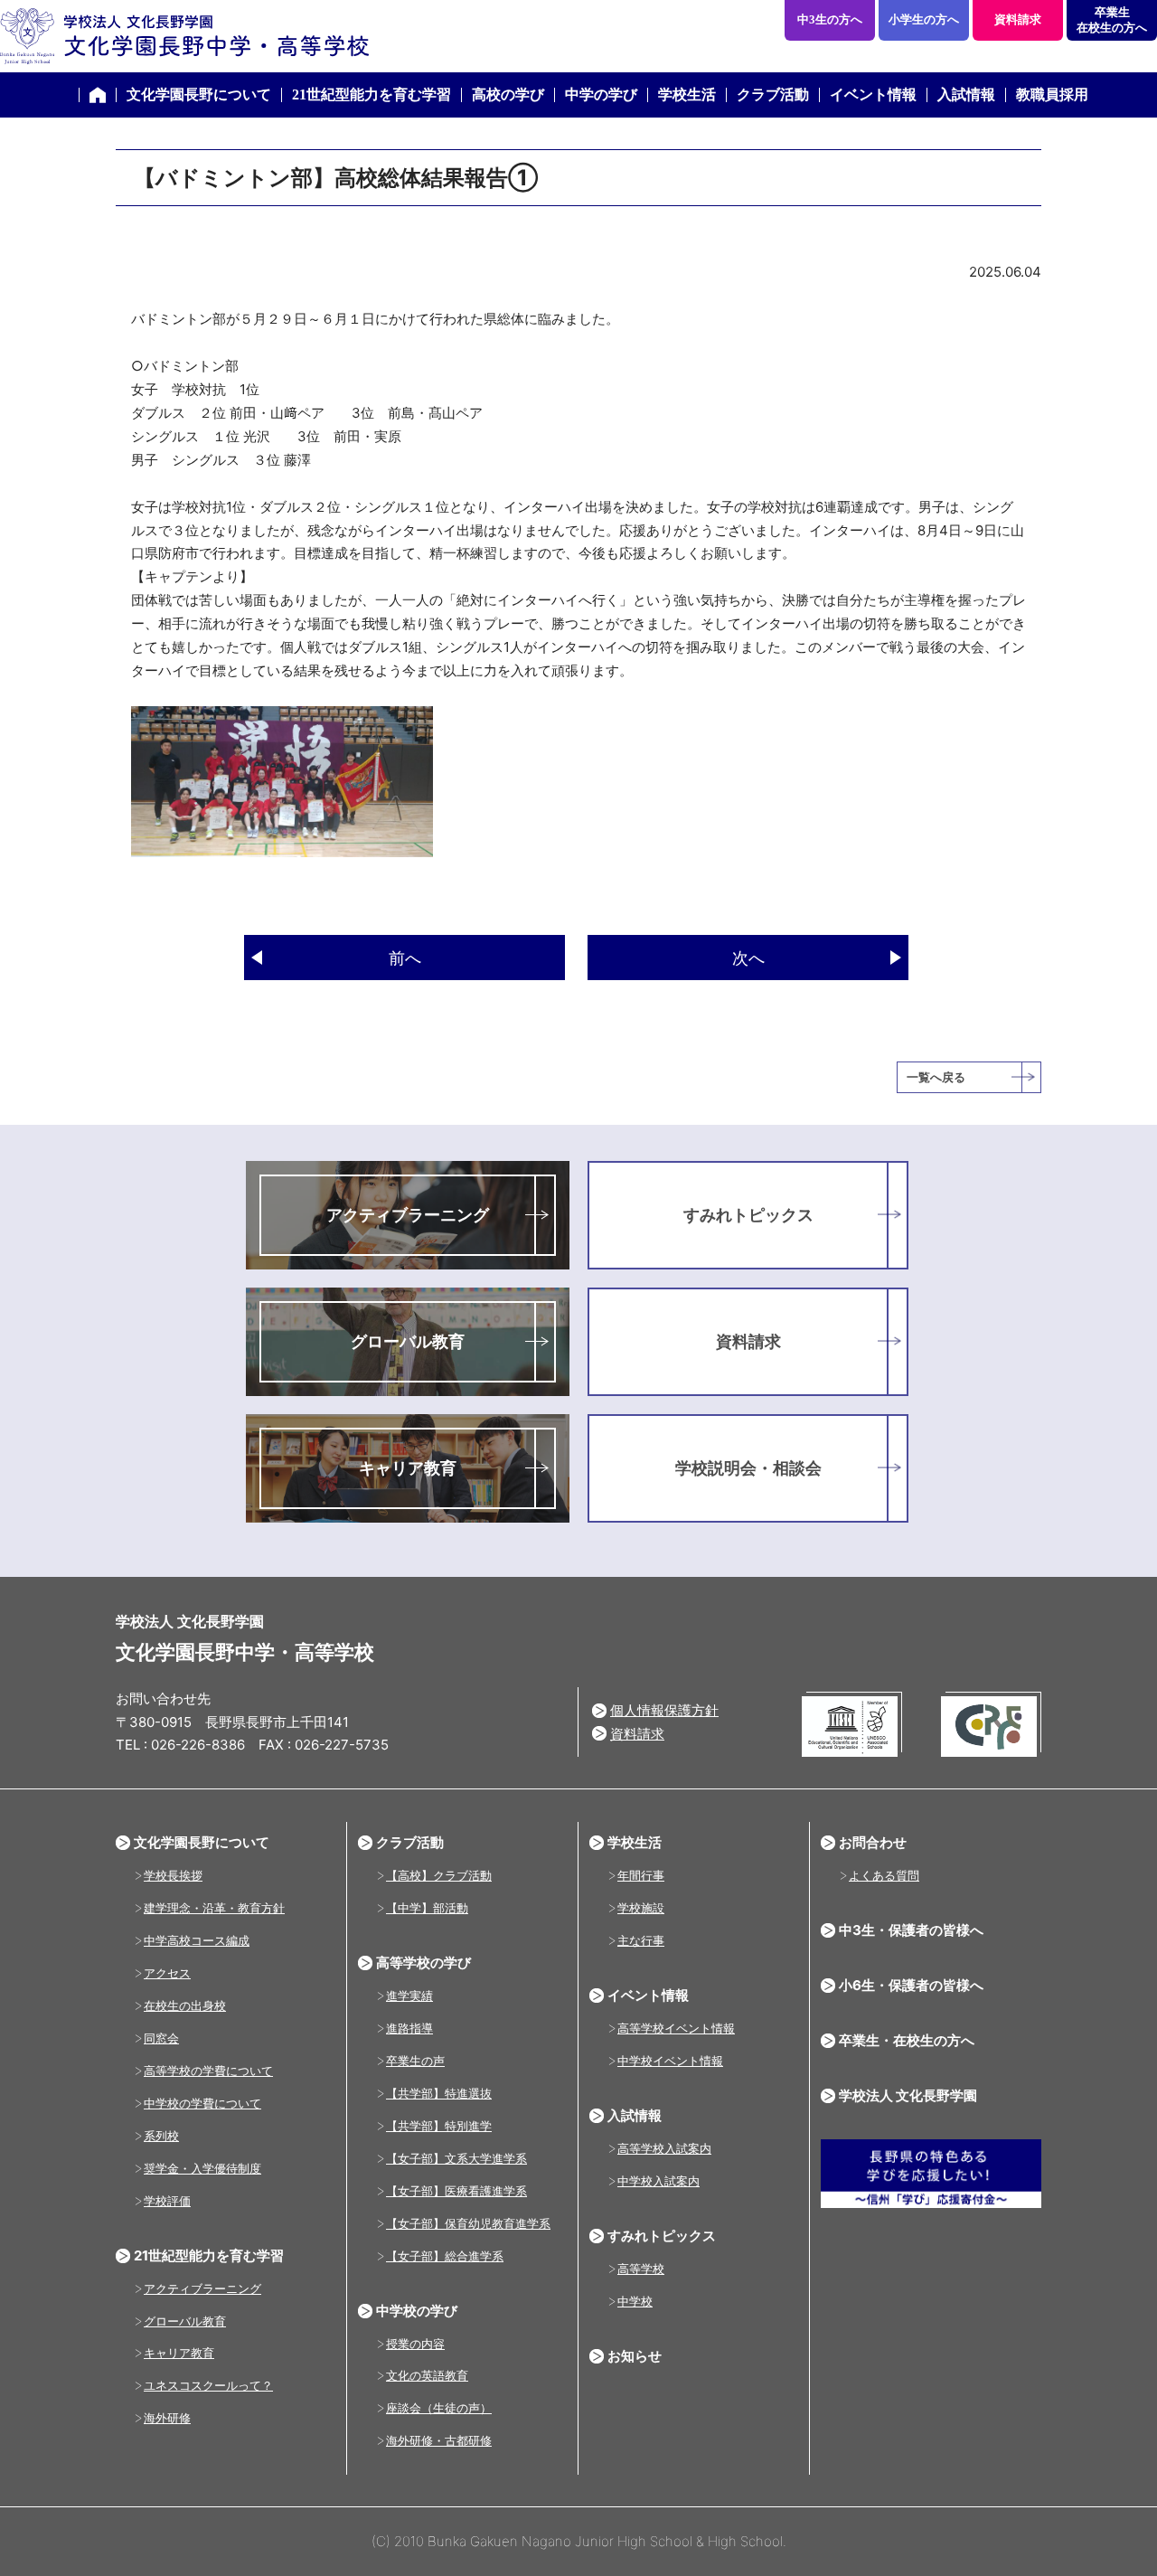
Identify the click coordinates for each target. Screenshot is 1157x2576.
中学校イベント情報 (670, 2061)
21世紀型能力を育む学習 (372, 94)
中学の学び (601, 94)
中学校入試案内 (658, 2181)
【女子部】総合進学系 (445, 2256)
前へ (405, 958)
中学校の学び (417, 2311)
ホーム (98, 95)
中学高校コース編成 (197, 1940)
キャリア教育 (408, 1468)
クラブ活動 (773, 94)
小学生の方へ (924, 19)
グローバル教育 (408, 1341)
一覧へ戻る (936, 1077)
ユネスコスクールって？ (208, 2385)
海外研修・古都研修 (439, 2440)
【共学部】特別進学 (439, 2126)
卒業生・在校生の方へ (907, 2040)
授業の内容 (415, 2344)
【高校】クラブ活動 (439, 1875)
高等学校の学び (423, 1963)
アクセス (167, 1973)
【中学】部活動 (427, 1908)
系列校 (161, 2136)
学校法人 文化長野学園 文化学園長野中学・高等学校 (184, 36)
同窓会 (161, 2038)
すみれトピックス (748, 1215)
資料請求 (1018, 19)
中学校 (635, 2301)
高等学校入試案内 (664, 2148)
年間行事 (641, 1875)
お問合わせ (873, 1842)
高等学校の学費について (208, 2071)
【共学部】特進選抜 (439, 2093)
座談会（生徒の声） (439, 2408)
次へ (748, 958)
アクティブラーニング (408, 1215)
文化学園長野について (199, 94)
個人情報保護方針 (664, 1710)
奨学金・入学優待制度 (202, 2168)
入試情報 (966, 94)
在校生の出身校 (185, 2005)
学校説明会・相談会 (748, 1468)
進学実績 (409, 1996)
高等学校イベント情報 (676, 2028)
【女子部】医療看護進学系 (456, 2191)
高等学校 (641, 2269)
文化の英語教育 (427, 2375)
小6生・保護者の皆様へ (911, 1985)
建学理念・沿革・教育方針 (214, 1908)
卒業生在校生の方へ (1112, 20)
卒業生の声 (415, 2061)
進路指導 (409, 2028)
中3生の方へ (830, 19)
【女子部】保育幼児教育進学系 (468, 2223)
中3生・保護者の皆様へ (911, 1930)
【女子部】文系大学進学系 (456, 2158)
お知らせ (635, 2356)
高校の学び (508, 94)
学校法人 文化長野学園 (908, 2095)
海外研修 (167, 2418)
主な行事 (641, 1940)
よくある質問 (884, 1875)
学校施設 (641, 1908)
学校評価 (167, 2201)
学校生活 (687, 94)
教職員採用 (1052, 94)
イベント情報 (873, 94)
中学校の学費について (202, 2103)
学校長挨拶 (173, 1875)
